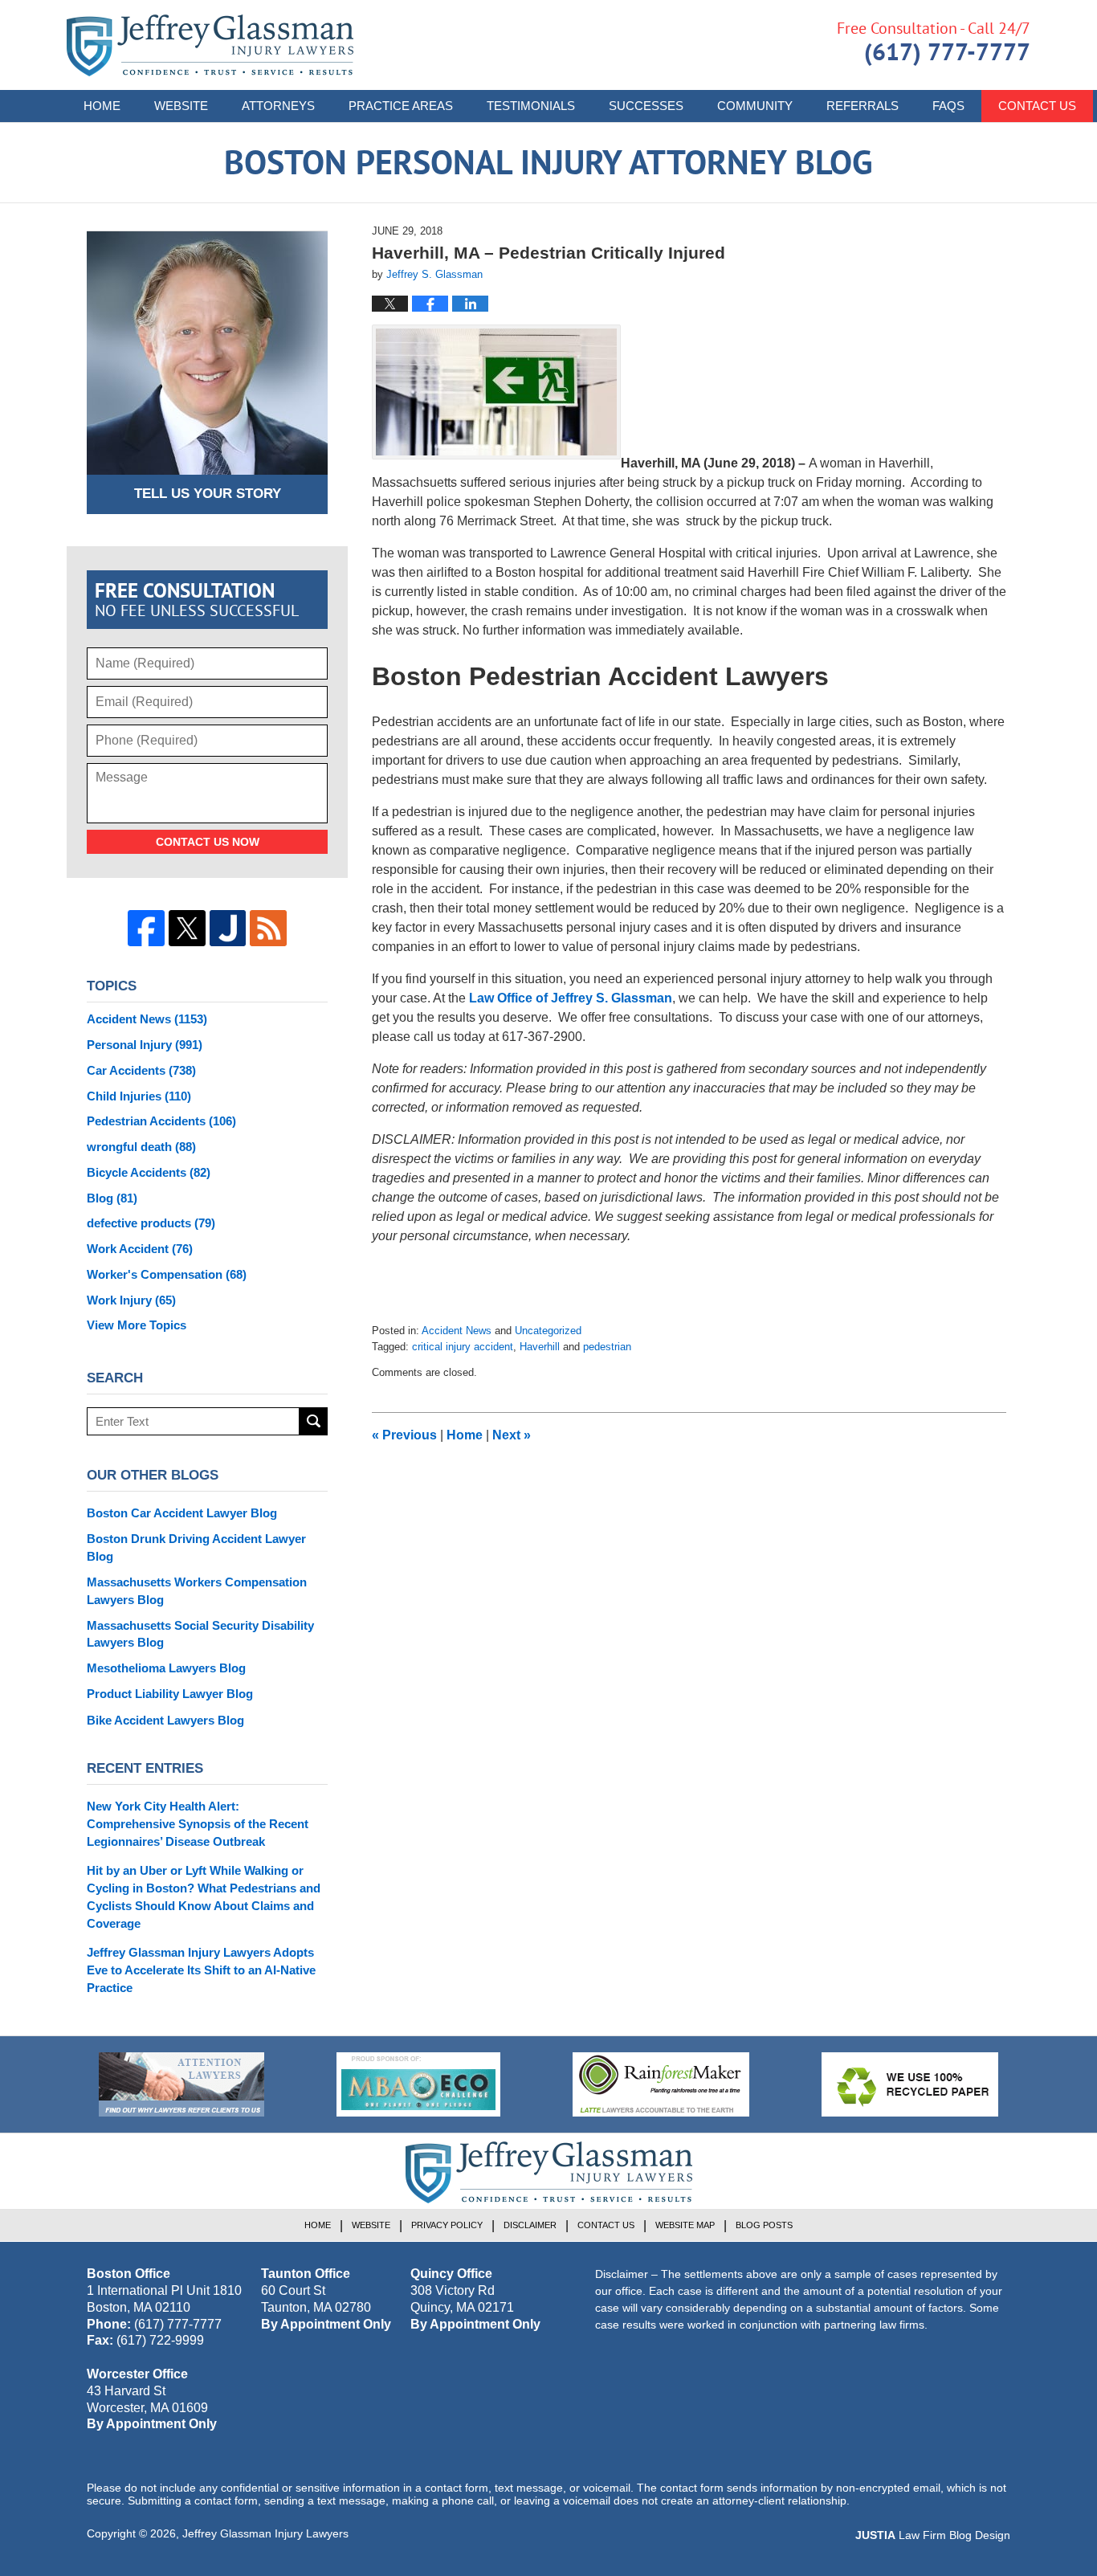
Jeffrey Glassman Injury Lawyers (265, 2533)
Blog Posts (764, 2225)
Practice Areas (401, 106)
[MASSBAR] (418, 2084)
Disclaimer (530, 2225)
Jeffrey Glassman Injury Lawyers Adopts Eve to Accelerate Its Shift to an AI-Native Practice (201, 1970)
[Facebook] (146, 929)
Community (755, 106)
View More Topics (137, 1325)
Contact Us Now (208, 842)
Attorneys (278, 106)
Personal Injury (145, 1045)
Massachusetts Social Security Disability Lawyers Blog (200, 1634)
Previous (404, 1435)
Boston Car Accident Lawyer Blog (182, 1513)
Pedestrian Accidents (161, 1121)
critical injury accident (463, 1347)
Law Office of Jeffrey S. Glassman (569, 998)
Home (102, 106)
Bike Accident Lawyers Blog (165, 1720)
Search (314, 1421)
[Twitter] (187, 929)
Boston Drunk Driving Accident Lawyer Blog (196, 1547)
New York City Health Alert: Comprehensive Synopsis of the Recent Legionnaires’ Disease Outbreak (198, 1824)
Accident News (457, 1331)
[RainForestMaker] (661, 2084)
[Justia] (228, 929)
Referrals (863, 106)
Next (512, 1435)
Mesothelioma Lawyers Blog (166, 1668)
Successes (646, 106)
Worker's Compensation (167, 1274)
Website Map (685, 2225)
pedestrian (607, 1347)
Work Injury (131, 1300)
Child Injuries (139, 1096)
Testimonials (531, 106)
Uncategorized (548, 1331)
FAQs (948, 106)
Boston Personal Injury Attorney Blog (210, 45)
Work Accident (140, 1249)
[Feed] (268, 929)
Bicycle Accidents (149, 1172)
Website (181, 106)
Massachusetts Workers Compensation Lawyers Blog (197, 1591)
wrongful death (141, 1147)
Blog (112, 1198)
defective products (151, 1223)
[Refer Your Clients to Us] (181, 2084)
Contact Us (1037, 106)
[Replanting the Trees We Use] (910, 2084)
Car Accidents (141, 1070)
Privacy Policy (447, 2225)
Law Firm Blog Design (933, 2535)
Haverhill (540, 1347)
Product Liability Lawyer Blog (170, 1694)
